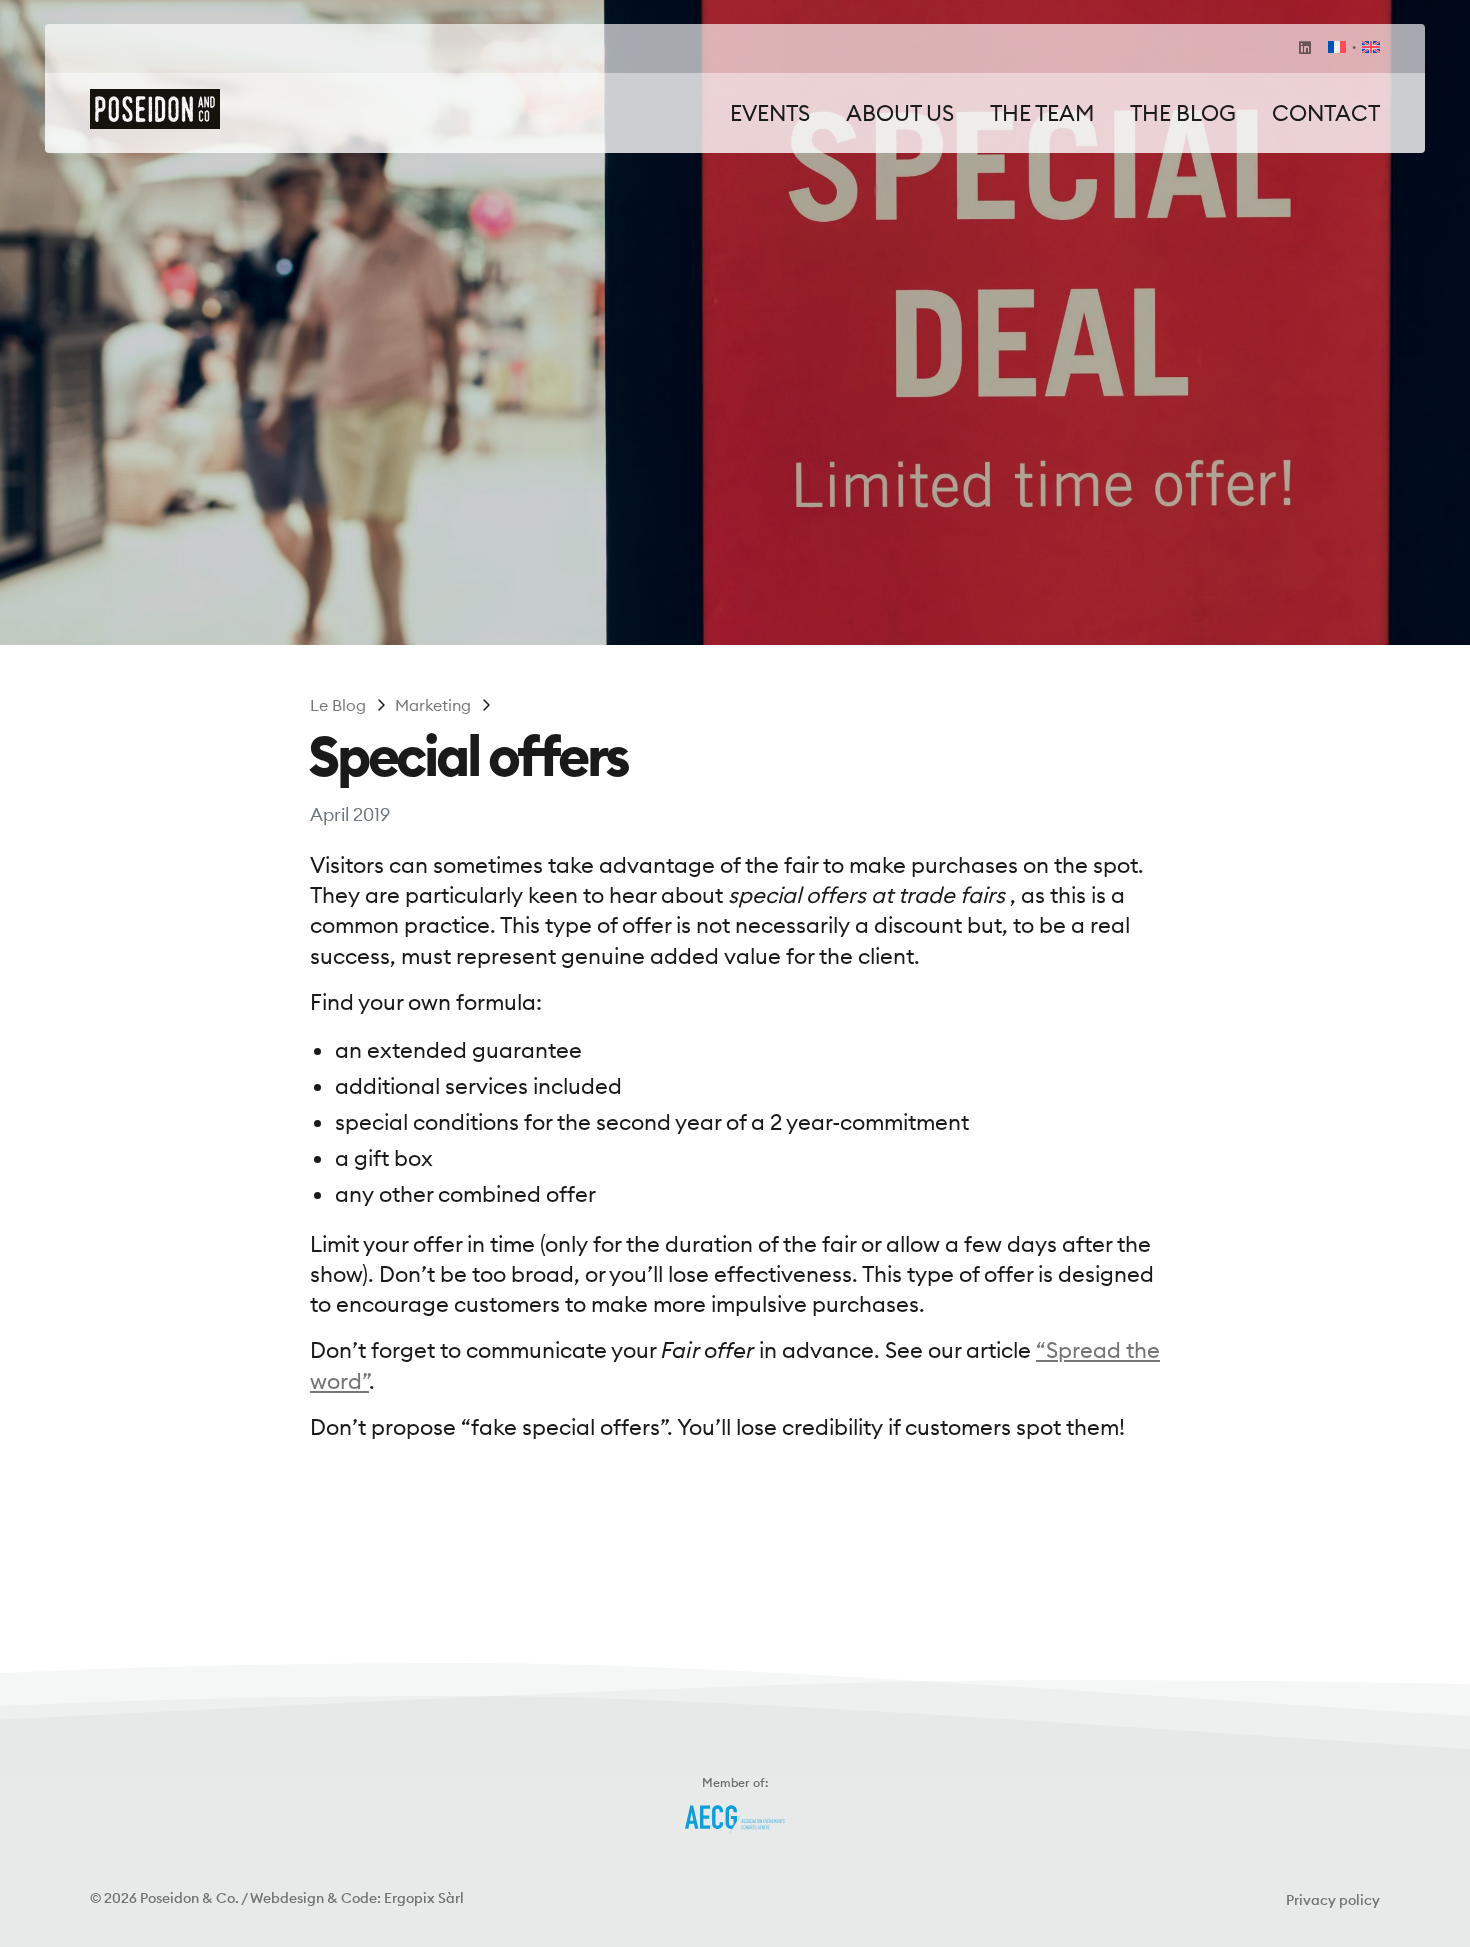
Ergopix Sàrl (424, 1898)
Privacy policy (1333, 1900)
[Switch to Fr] (1337, 48)
